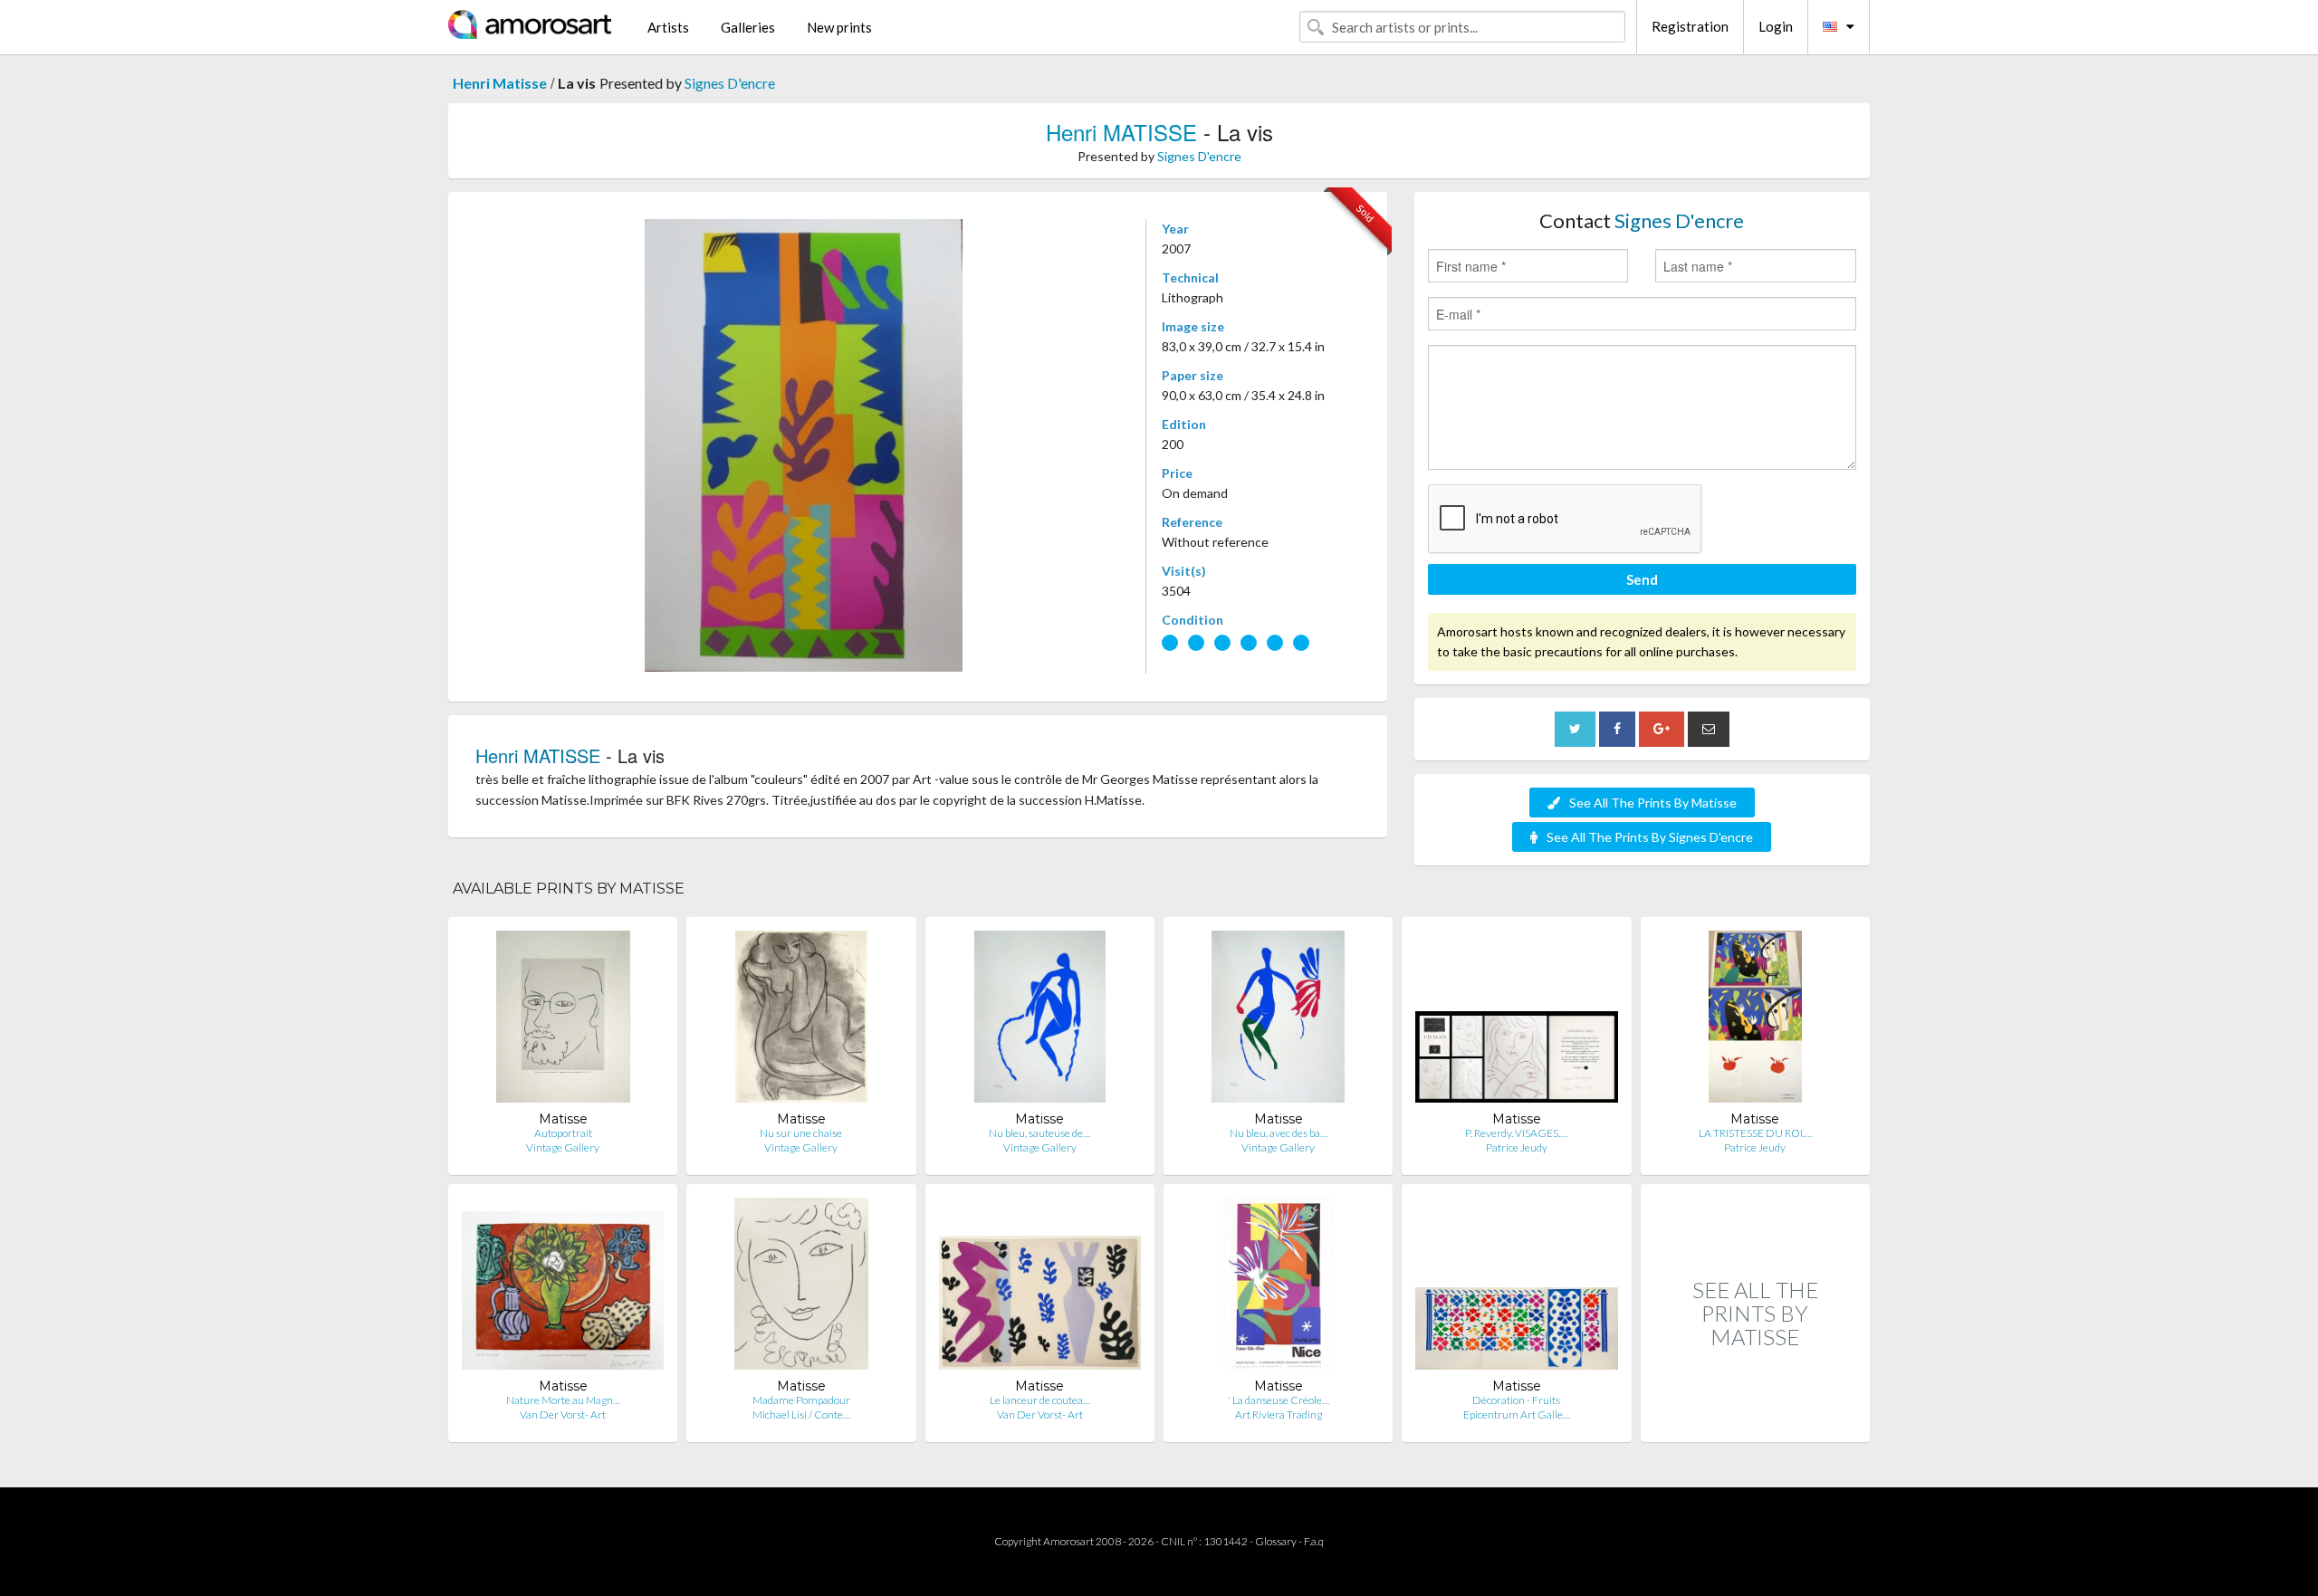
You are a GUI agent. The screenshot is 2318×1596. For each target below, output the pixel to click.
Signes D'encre (730, 83)
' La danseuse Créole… (1279, 1400)
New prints (839, 27)
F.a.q (1314, 1541)
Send (1642, 579)
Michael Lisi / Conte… (801, 1414)
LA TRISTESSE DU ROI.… (1755, 1133)
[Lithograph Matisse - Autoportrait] (563, 1021)
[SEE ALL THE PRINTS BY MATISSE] (1755, 1423)
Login (1776, 26)
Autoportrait (563, 1133)
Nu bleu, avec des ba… (1279, 1133)
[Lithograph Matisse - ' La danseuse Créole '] (1279, 1288)
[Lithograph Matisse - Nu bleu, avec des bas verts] (1278, 1021)
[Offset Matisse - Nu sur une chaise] (801, 1021)
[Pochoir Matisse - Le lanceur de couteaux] (1040, 1288)
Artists (668, 27)
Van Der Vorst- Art (563, 1414)
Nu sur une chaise (801, 1133)
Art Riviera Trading (1279, 1414)
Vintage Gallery (563, 1147)
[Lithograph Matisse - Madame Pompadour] (802, 1288)
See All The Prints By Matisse (1653, 803)
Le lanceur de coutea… (1040, 1400)
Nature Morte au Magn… (563, 1400)
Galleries (748, 27)
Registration (1690, 26)
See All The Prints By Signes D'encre (1650, 837)
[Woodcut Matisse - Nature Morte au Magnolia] (563, 1288)
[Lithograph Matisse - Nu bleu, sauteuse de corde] (1040, 1021)
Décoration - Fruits (1516, 1400)
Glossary (1276, 1541)
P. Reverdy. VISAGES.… (1516, 1133)
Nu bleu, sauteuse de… (1039, 1133)
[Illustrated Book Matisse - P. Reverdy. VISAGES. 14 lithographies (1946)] (1516, 1021)
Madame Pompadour (801, 1400)
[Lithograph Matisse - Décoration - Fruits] (1516, 1288)
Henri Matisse (500, 83)
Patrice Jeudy (1517, 1147)
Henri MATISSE (1121, 132)
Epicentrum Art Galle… (1517, 1414)
